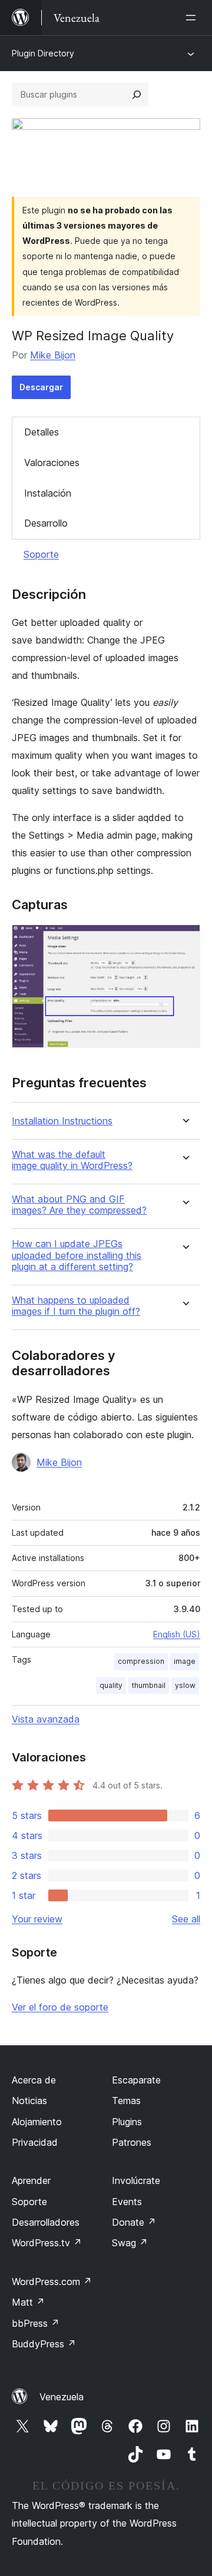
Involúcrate (136, 2180)
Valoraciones (52, 463)
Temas (126, 2101)
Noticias (29, 2101)
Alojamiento (37, 2122)
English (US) (177, 1634)
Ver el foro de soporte (60, 2007)
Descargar (41, 387)
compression (141, 1661)
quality (111, 1685)
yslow (185, 1685)
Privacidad (35, 2142)
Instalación (48, 493)
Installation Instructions (62, 1121)
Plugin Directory (43, 53)
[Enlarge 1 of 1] (184, 940)
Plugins (127, 2122)
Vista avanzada (46, 1719)
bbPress (36, 2323)
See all (186, 1919)
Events (127, 2202)
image (185, 1661)
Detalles (42, 432)
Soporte (41, 554)
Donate (134, 2222)
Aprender (31, 2180)
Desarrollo (46, 523)
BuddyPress (44, 2344)
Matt (28, 2302)
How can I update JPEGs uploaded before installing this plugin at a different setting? (77, 1255)
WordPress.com (52, 2282)
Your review (37, 1919)
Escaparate (136, 2080)
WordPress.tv (47, 2243)
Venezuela (62, 2397)
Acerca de (34, 2080)
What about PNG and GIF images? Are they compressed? (79, 1205)
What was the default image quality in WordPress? (72, 1160)
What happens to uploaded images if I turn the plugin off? (76, 1306)
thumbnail (149, 1685)
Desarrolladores (46, 2222)
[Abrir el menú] (193, 18)
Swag (130, 2243)
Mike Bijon (53, 355)
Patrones (132, 2142)
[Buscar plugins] (137, 95)
